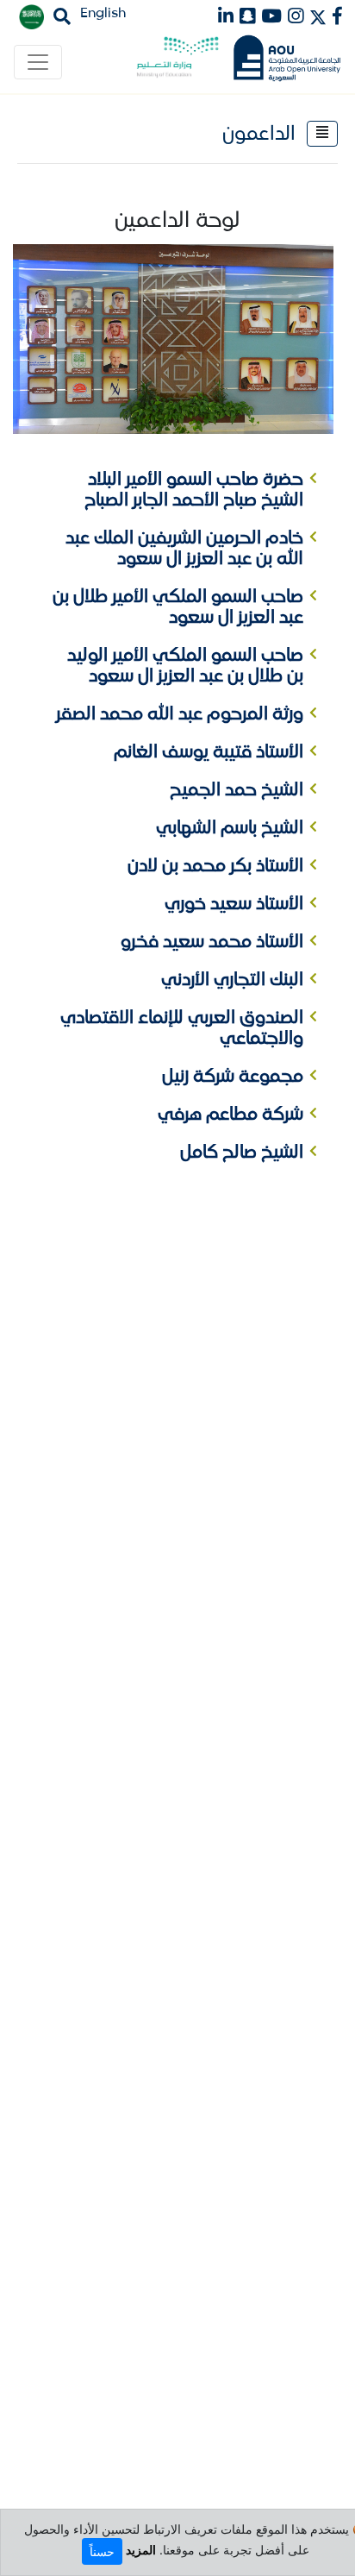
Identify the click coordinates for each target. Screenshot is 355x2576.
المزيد (141, 2550)
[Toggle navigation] (38, 62)
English (103, 13)
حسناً (102, 2551)
